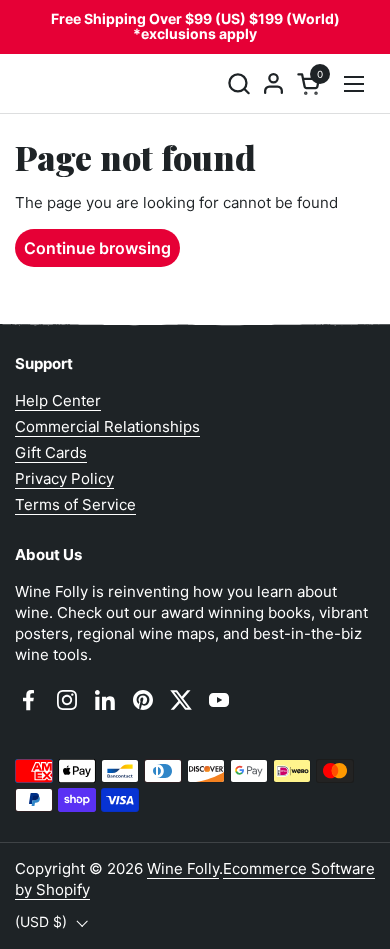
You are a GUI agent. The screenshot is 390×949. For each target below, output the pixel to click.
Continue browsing (97, 248)
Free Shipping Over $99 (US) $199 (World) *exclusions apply (195, 26)
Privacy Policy (64, 478)
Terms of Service (75, 504)
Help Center (58, 400)
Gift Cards (51, 452)
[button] (238, 83)
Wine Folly (183, 868)
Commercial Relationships (107, 426)
